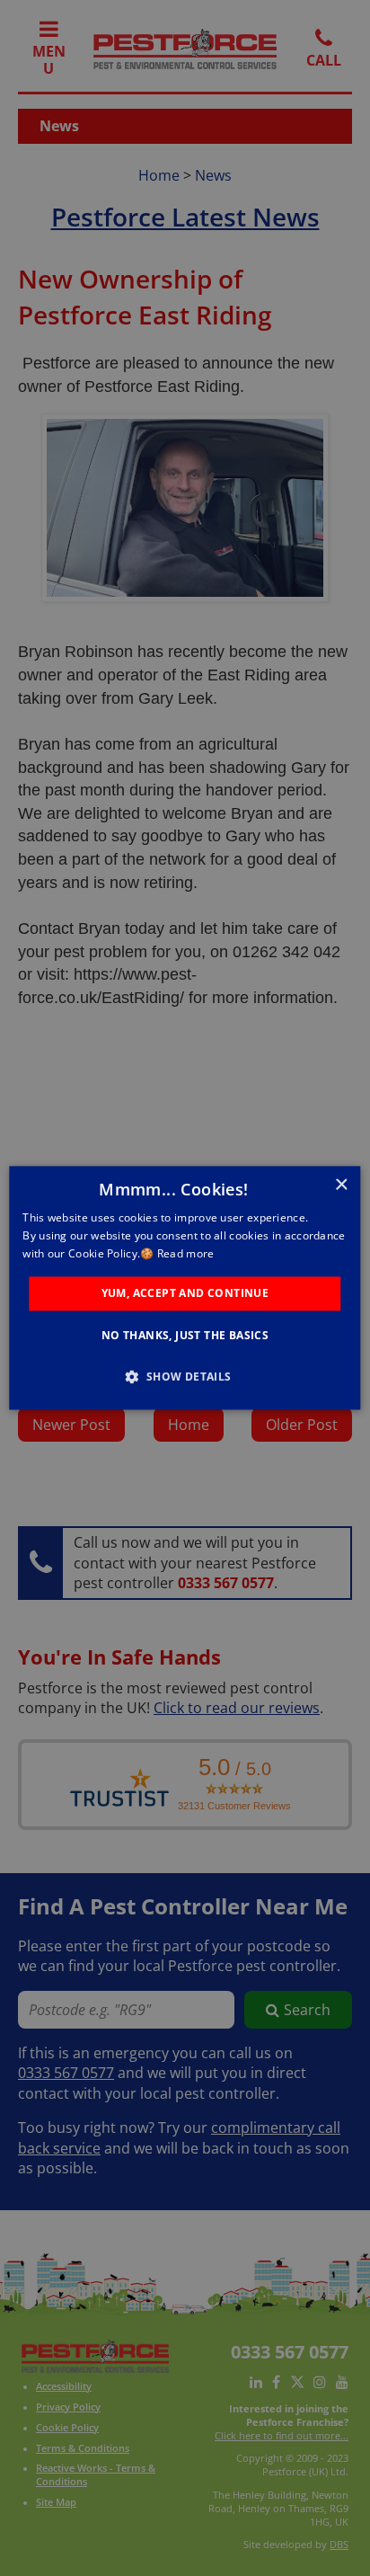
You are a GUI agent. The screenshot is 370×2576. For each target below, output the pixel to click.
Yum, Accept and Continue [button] (185, 1293)
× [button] (341, 1185)
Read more (186, 1253)
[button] (185, 1377)
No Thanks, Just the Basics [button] (185, 1336)
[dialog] (185, 1288)
